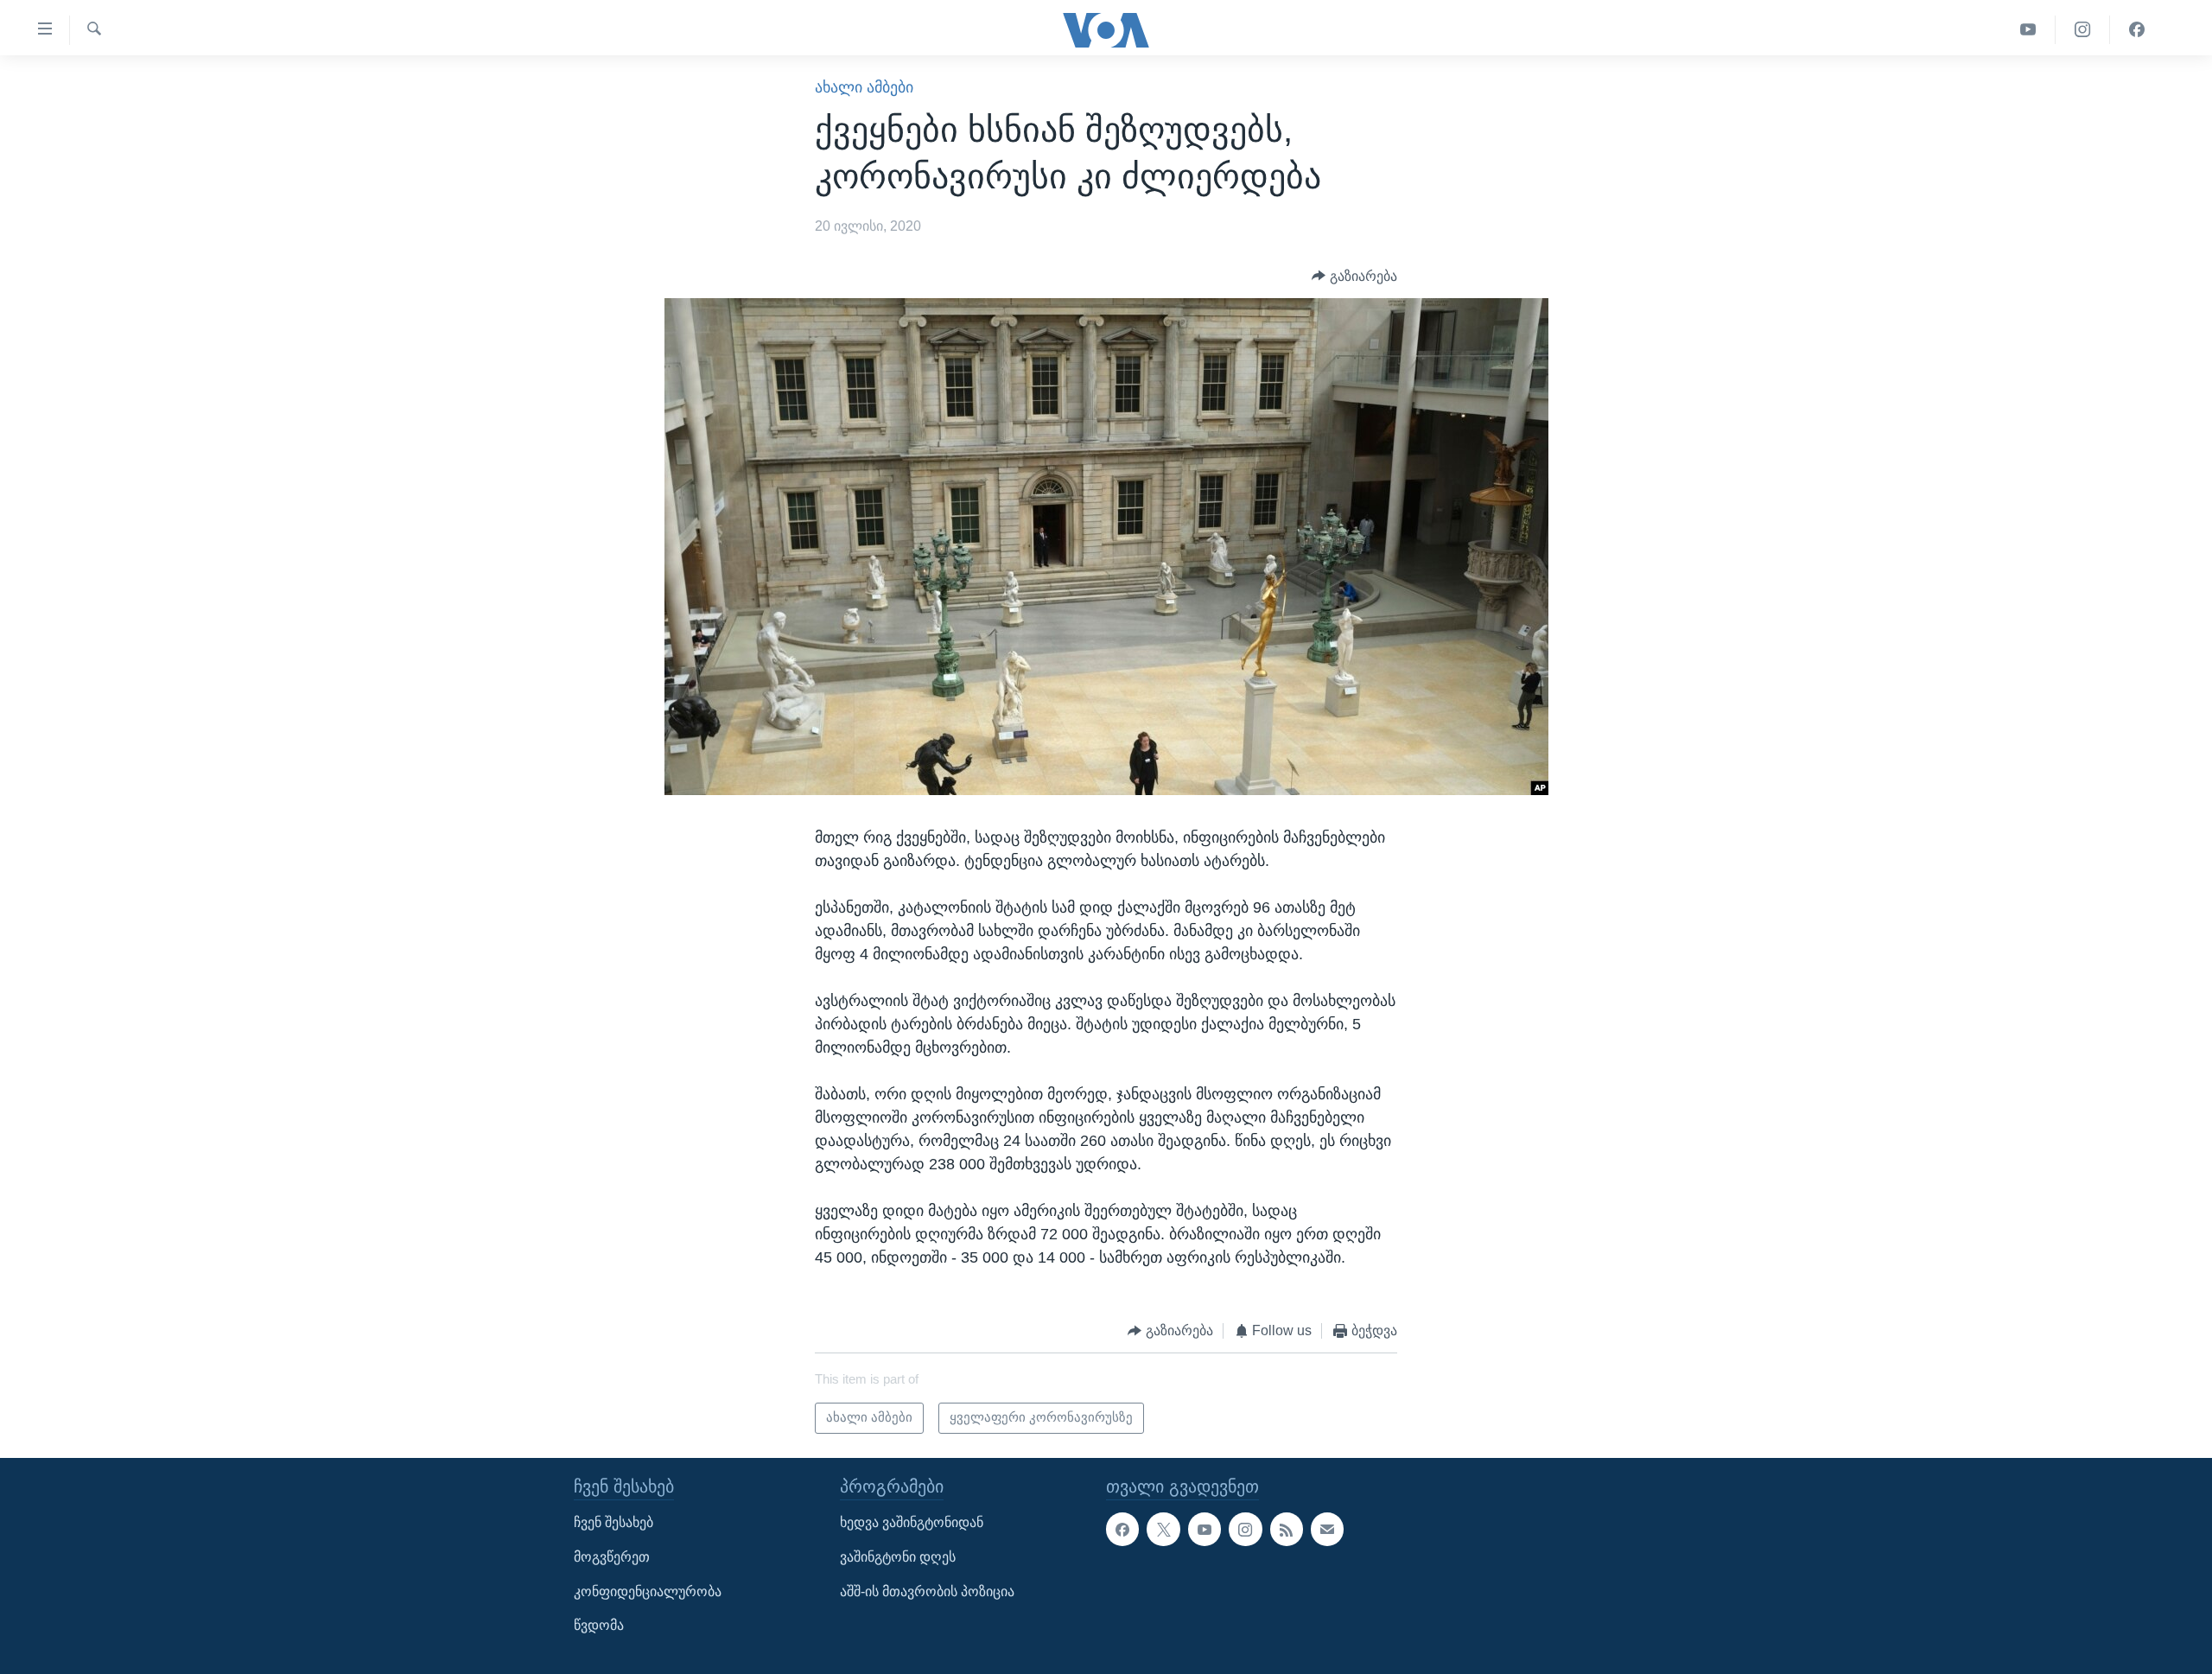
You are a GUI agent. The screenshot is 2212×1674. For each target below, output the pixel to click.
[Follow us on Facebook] (1122, 1530)
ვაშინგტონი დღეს (898, 1557)
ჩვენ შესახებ (613, 1523)
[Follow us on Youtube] (1205, 1530)
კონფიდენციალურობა (648, 1591)
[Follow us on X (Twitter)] (1163, 1530)
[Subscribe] (1327, 1530)
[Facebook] (2137, 30)
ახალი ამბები (864, 87)
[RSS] (1287, 1530)
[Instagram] (2083, 30)
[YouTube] (2028, 30)
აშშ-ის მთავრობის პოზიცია (927, 1591)
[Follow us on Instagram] (1245, 1530)
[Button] (1354, 276)
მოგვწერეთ (612, 1557)
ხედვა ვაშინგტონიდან (912, 1523)
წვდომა (599, 1625)
